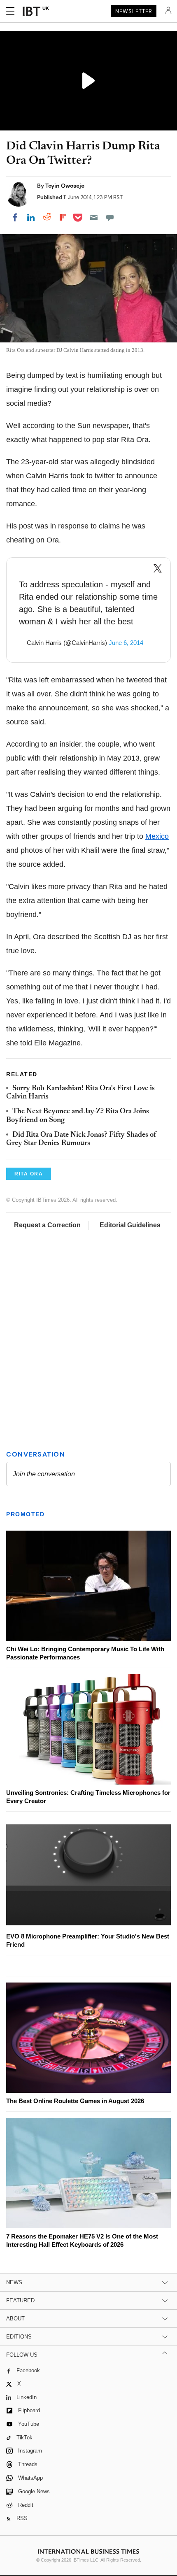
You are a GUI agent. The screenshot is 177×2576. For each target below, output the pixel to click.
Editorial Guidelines (130, 1225)
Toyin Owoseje (65, 186)
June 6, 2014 (126, 643)
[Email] (94, 217)
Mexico (157, 836)
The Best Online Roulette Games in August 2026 (75, 2101)
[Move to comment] (110, 217)
